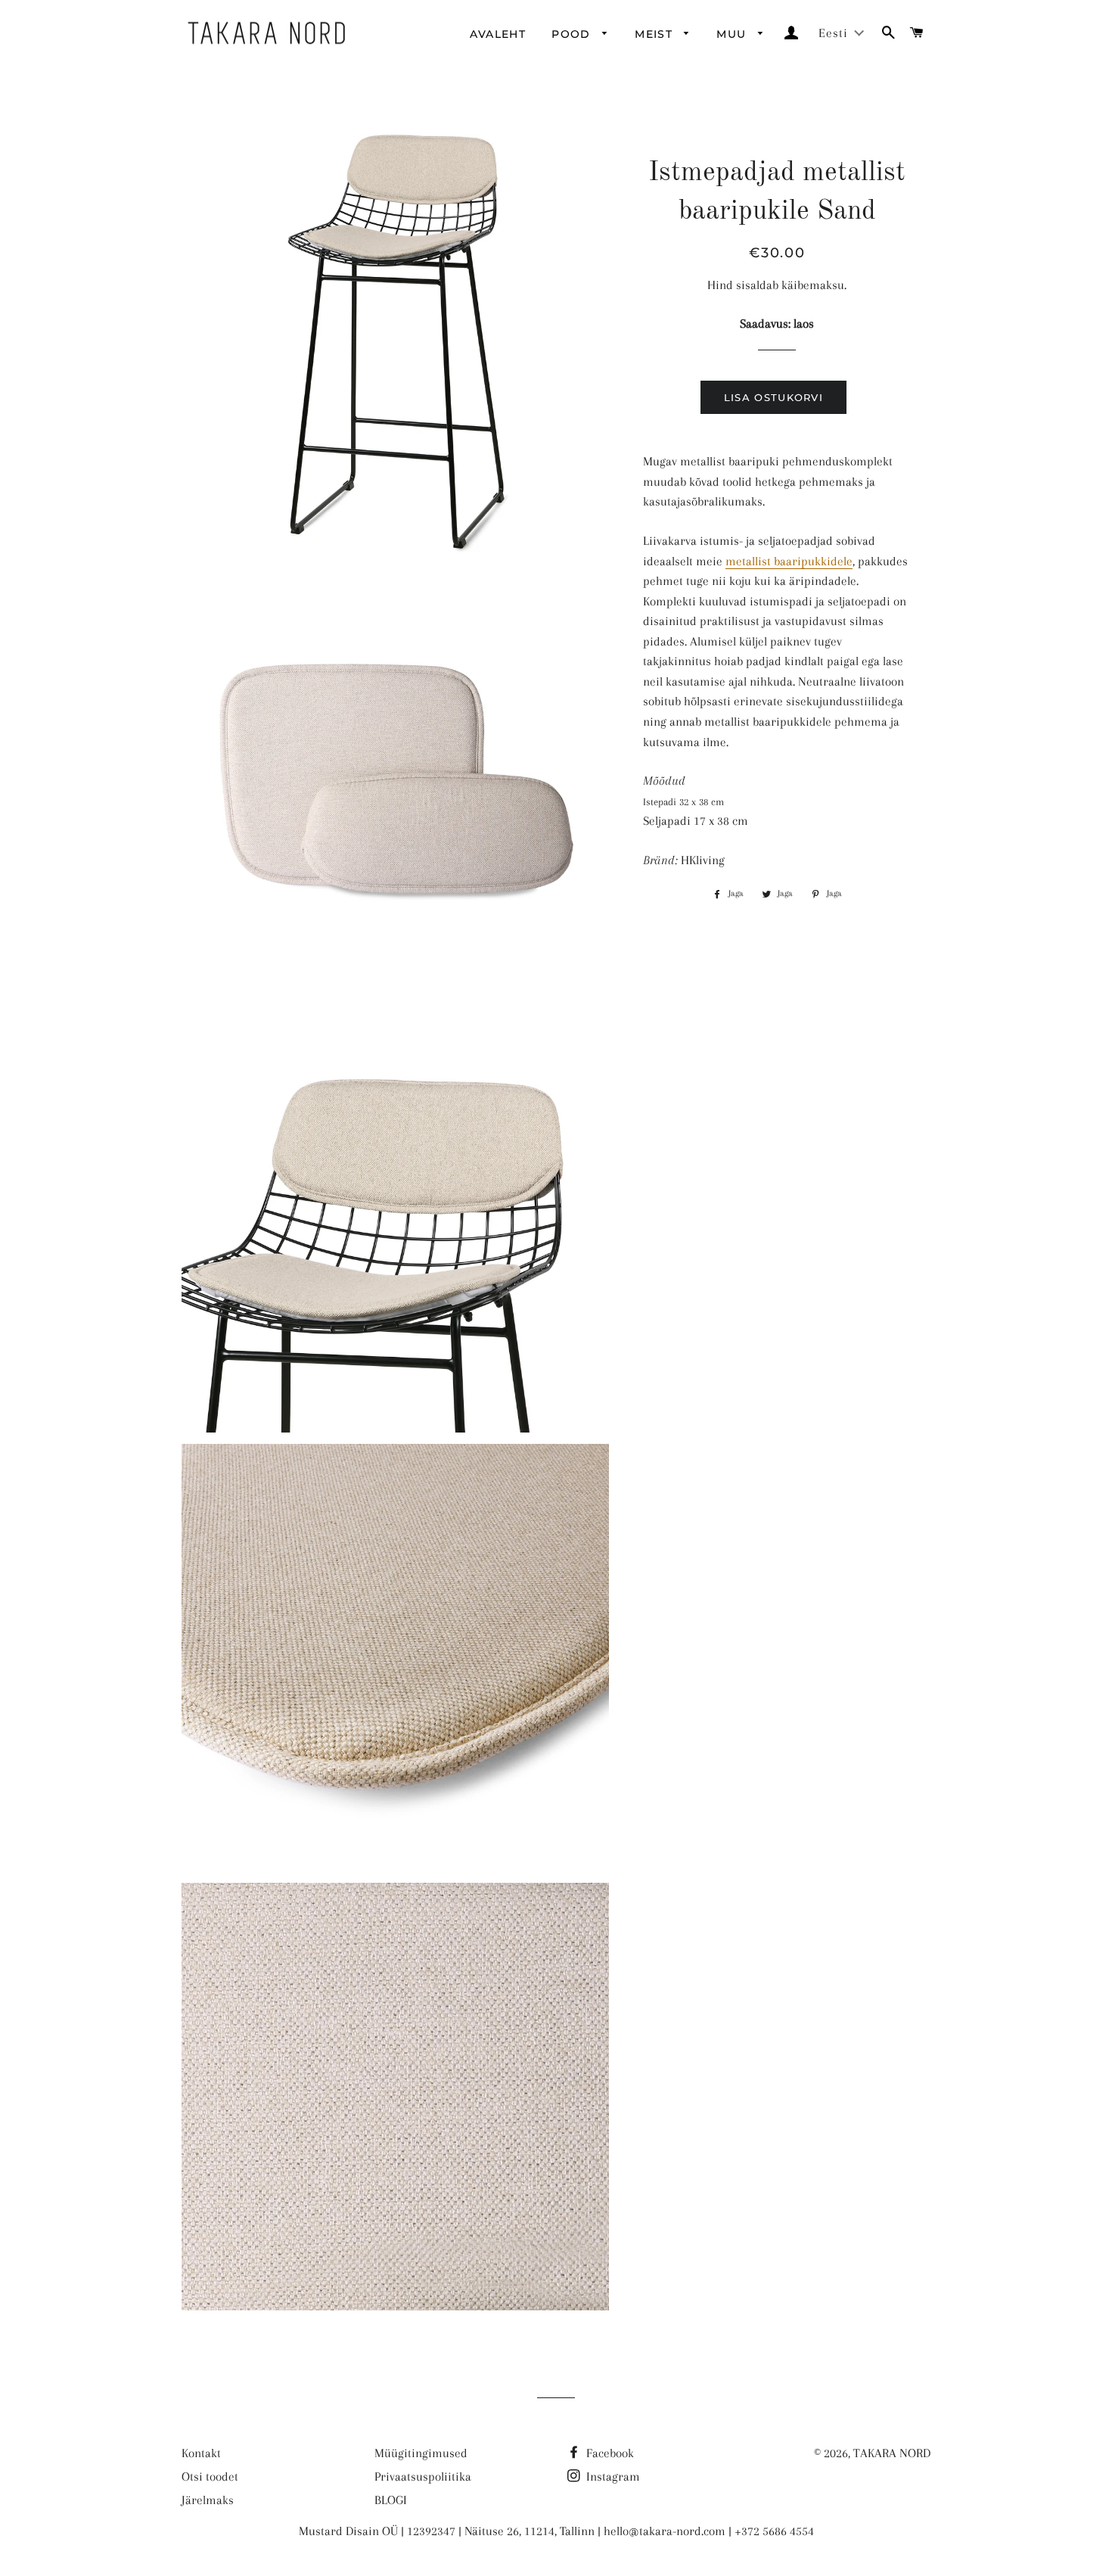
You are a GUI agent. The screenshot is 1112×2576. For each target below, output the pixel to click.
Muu (733, 34)
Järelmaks (208, 2500)
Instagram (612, 2476)
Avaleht (498, 34)
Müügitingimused (421, 2453)
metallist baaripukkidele (789, 561)
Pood (573, 34)
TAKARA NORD (892, 2453)
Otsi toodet (210, 2476)
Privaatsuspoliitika (423, 2476)
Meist (655, 34)
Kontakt (201, 2453)
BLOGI (391, 2500)
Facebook (609, 2453)
